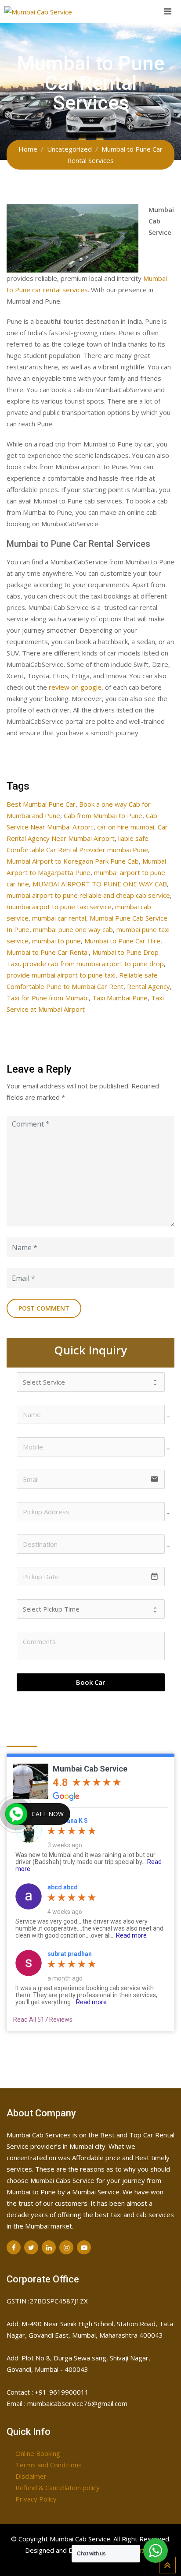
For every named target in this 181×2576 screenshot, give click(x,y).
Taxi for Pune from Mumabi (48, 998)
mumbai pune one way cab (73, 929)
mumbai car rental (59, 918)
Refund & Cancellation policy (58, 2487)
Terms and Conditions (49, 2465)
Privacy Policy (36, 2499)
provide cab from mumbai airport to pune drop (93, 964)
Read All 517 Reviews (43, 2020)
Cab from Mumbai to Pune (103, 815)
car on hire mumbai (126, 827)
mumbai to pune (56, 941)
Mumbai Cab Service (90, 1769)
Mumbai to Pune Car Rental (48, 952)
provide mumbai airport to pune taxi (61, 975)
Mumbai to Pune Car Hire (122, 941)
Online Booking (38, 2453)
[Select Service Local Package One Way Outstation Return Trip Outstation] (91, 1382)
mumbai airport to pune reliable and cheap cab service (88, 895)
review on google (75, 687)
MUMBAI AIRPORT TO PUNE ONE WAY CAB (100, 884)
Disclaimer (31, 2476)
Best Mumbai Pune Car (41, 804)
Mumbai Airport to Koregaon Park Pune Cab (73, 861)
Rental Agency (148, 986)
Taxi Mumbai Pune (120, 998)
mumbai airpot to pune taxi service (59, 907)
